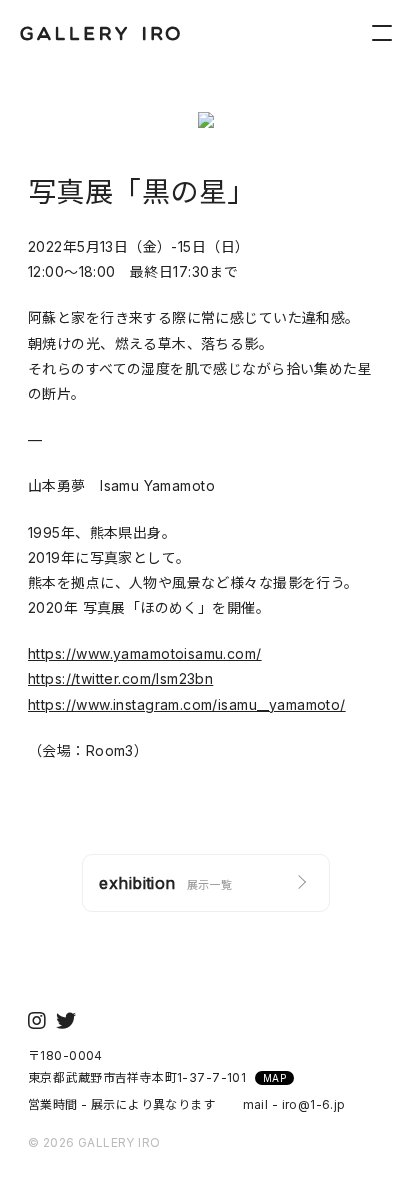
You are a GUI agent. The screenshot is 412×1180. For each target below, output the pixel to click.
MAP (274, 1078)
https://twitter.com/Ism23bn (120, 678)
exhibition (165, 883)
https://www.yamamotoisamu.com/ (145, 653)
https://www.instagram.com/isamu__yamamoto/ (187, 704)
